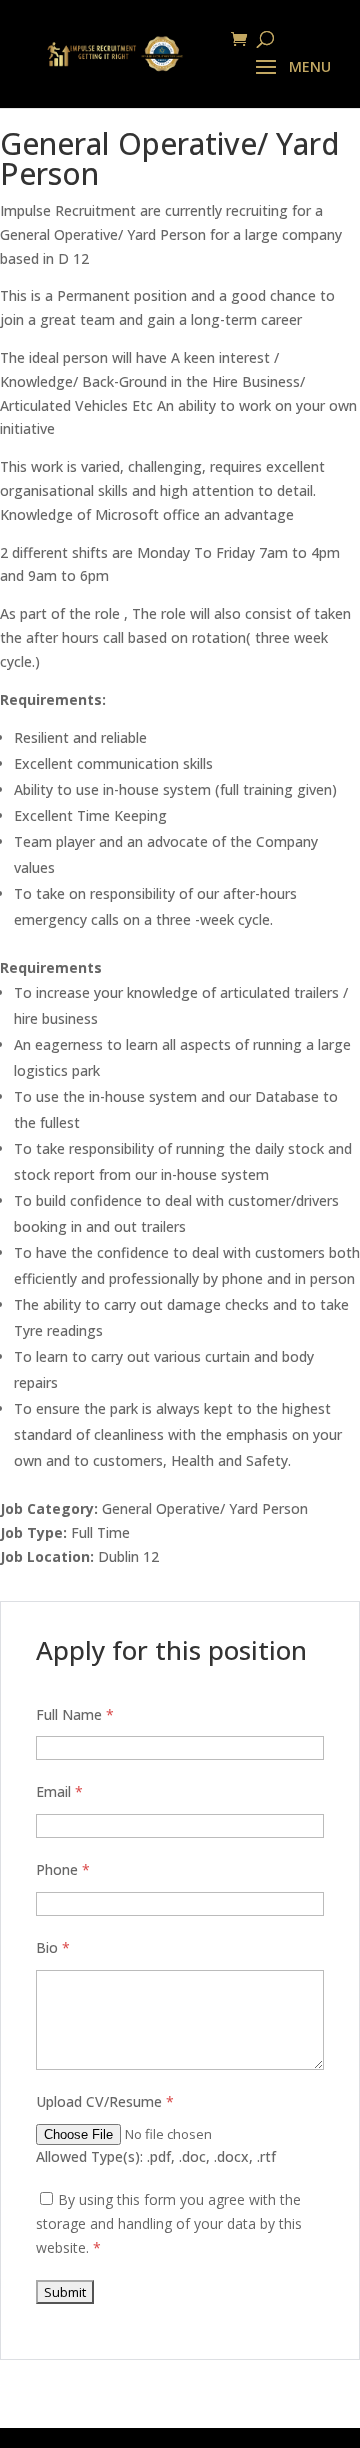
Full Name (75, 1714)
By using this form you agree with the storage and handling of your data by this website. (169, 2223)
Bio (53, 1947)
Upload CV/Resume (105, 2101)
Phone (63, 1869)
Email (59, 1791)
